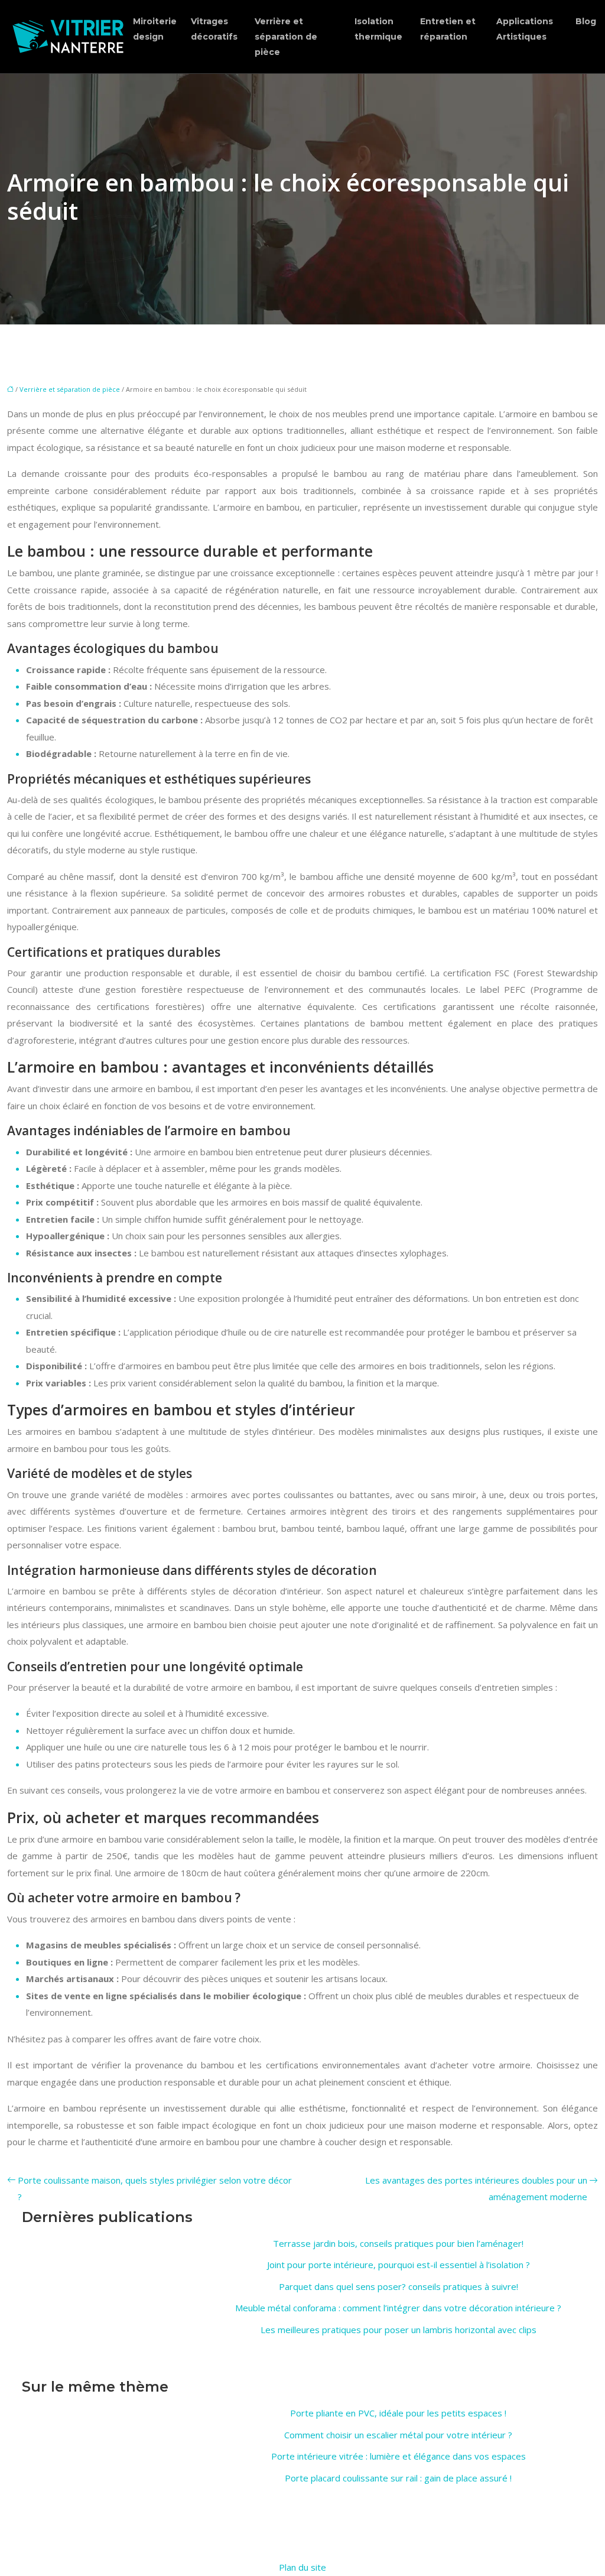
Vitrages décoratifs (214, 29)
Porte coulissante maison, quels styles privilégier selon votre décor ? (155, 2189)
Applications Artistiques (525, 29)
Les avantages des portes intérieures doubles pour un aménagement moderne (476, 2189)
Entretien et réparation (448, 29)
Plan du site (302, 2567)
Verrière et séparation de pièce (286, 37)
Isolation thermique (378, 29)
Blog (586, 21)
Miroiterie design (155, 29)
